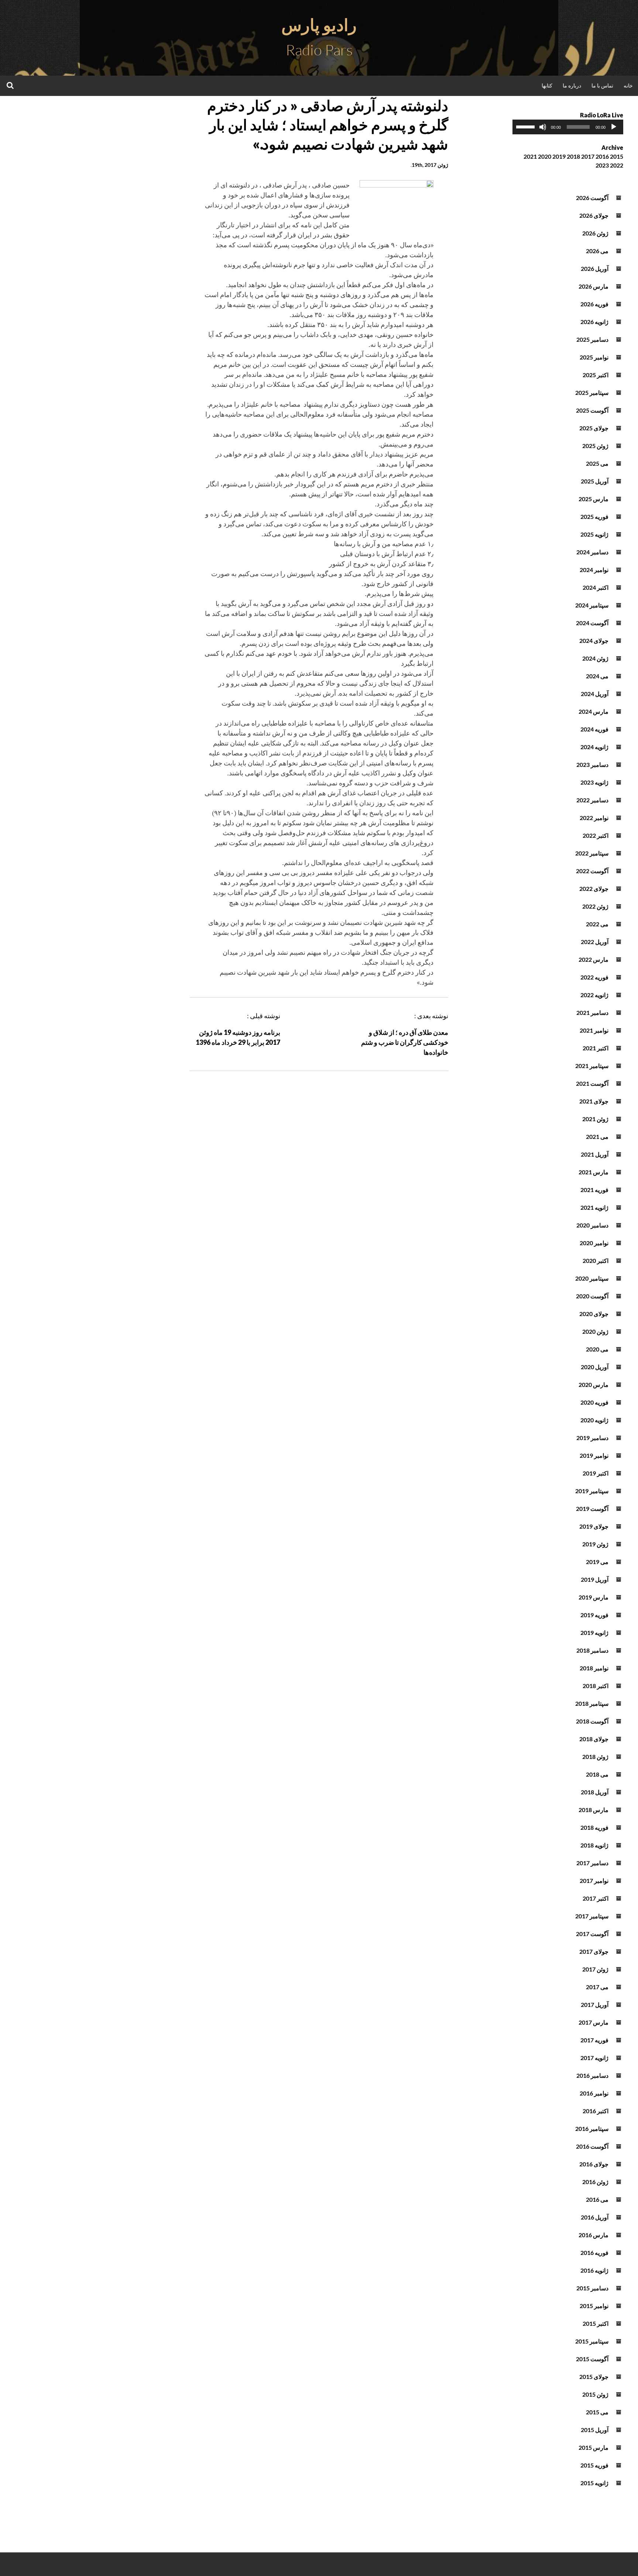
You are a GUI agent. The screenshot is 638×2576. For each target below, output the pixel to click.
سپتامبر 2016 (592, 2129)
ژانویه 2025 (594, 534)
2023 (602, 165)
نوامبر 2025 (594, 357)
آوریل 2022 (595, 942)
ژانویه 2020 (594, 1420)
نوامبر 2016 (594, 2093)
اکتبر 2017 (596, 1898)
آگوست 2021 (592, 1083)
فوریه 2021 (594, 1190)
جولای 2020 (594, 1314)
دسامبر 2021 (592, 1013)
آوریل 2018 (595, 1792)
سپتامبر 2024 (592, 605)
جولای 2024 (594, 640)
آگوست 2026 (592, 198)
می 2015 (597, 2412)
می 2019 (597, 1562)
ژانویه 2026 (594, 322)
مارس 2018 (594, 1810)
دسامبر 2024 (592, 552)
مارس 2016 (594, 2235)
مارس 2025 (594, 499)
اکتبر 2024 (596, 587)
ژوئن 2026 (595, 233)
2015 (617, 156)
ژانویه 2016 (594, 2270)
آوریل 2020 (595, 1367)
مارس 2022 (594, 959)
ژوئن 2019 (595, 1544)
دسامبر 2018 (592, 1650)
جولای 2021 (594, 1101)
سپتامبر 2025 (592, 392)
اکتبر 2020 (596, 1261)
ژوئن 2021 (595, 1119)
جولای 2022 (594, 888)
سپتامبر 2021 (592, 1066)
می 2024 (597, 676)
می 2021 (597, 1137)
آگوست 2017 (592, 1934)
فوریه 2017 (594, 2040)
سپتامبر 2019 (592, 1491)
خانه (628, 85)
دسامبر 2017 (592, 1863)
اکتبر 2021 (596, 1048)
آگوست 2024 (592, 623)
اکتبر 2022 (596, 835)
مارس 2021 (594, 1172)
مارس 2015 (594, 2447)
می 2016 (597, 2199)
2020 (545, 156)
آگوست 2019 (592, 1509)
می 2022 (597, 924)
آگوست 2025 (592, 410)
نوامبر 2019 (594, 1455)
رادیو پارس (319, 25)
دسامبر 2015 (592, 2288)
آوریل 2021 (595, 1154)
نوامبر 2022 (594, 818)
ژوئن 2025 (595, 446)
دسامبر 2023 (592, 764)
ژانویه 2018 (594, 1845)
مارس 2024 (594, 711)
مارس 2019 (594, 1597)
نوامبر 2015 (594, 2306)
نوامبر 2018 (594, 1668)
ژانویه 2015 (594, 2483)
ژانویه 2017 (594, 2058)
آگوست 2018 (592, 1721)
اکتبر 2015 (596, 2323)
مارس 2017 (594, 2022)
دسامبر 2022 (592, 800)
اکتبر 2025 (596, 375)
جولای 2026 (594, 215)
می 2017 (597, 1987)
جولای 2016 (594, 2164)
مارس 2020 (594, 1385)
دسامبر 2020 (592, 1225)
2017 (588, 156)
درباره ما (572, 85)
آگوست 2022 (592, 871)
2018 (573, 156)
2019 (559, 156)
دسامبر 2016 (592, 2075)
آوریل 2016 (595, 2217)
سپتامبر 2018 (592, 1703)
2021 (530, 156)
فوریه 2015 (594, 2465)
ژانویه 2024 (594, 747)
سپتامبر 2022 (592, 853)
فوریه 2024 (594, 729)
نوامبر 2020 (594, 1243)
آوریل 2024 (595, 694)
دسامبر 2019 (592, 1438)
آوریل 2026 (595, 268)
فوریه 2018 (594, 1827)
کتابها (547, 85)
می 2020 (597, 1349)
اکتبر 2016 (596, 2111)
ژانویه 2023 (594, 782)
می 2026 (597, 251)
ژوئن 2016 (595, 2182)
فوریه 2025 (594, 516)
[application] (568, 127)
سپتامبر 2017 (592, 1916)
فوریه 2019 (594, 1615)
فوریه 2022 (594, 977)
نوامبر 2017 (594, 1881)
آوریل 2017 (595, 2005)
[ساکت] (543, 127)
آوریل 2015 (595, 2430)
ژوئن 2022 (595, 906)
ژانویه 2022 (594, 995)
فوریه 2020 (594, 1402)
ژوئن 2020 (595, 1331)
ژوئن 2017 (595, 1969)
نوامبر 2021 (594, 1030)
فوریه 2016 (594, 2253)
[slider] (526, 126)
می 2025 (597, 463)
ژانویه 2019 (594, 1633)
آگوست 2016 (592, 2146)
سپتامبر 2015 (592, 2341)
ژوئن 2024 (595, 658)
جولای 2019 (594, 1526)
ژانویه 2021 (594, 1207)
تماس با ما (602, 85)
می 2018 (597, 1774)
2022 (617, 165)
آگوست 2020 (592, 1296)
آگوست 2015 (592, 2359)
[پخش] (614, 127)
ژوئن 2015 (595, 2394)
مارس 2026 (594, 286)
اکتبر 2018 (596, 1686)
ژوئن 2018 (595, 1757)
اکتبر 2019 (596, 1473)
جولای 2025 (594, 428)
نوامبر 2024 (594, 570)
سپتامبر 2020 (592, 1278)
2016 (602, 156)
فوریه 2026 (594, 304)
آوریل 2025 (595, 481)
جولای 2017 (594, 1951)
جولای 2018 (594, 1739)
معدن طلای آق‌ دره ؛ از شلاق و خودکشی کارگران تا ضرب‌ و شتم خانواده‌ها (405, 1042)
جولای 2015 (594, 2377)
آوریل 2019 (595, 1579)
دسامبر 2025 (592, 339)
